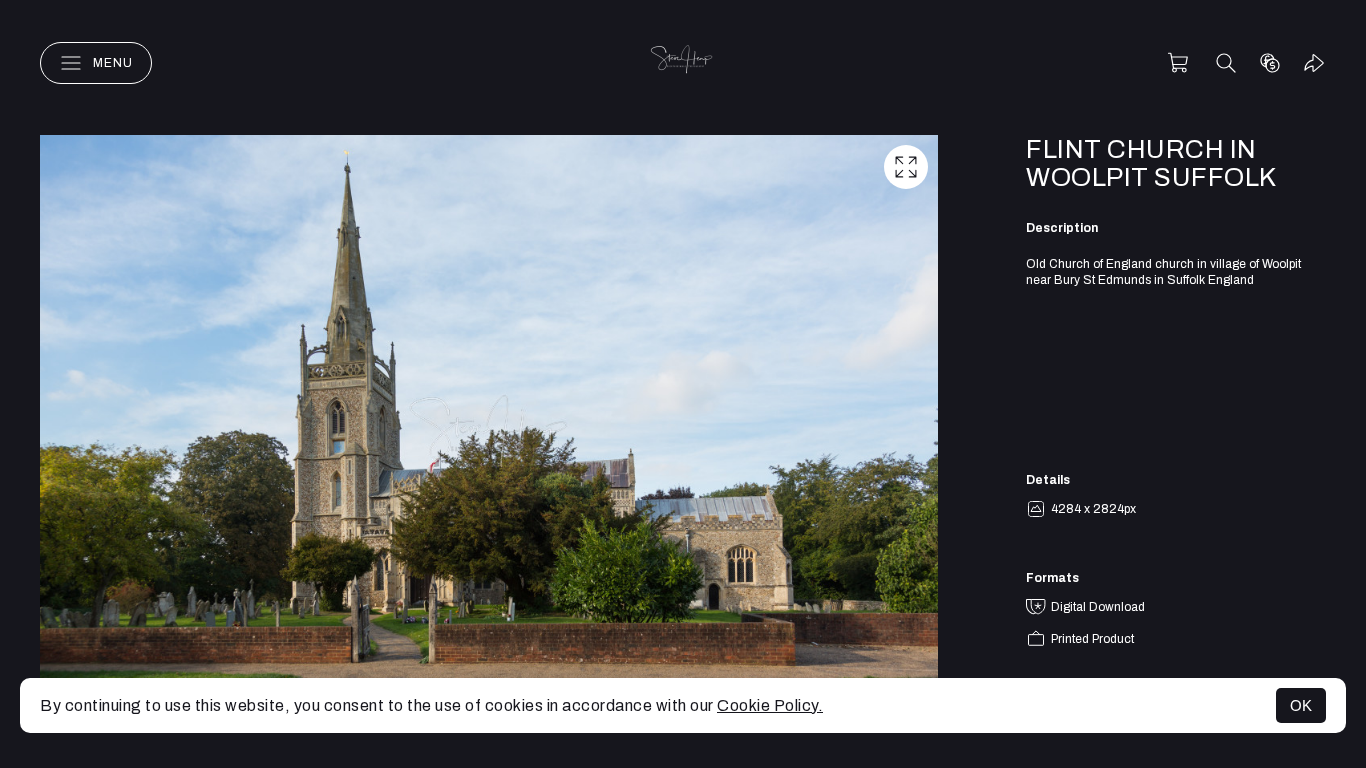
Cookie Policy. (770, 705)
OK (1301, 705)
